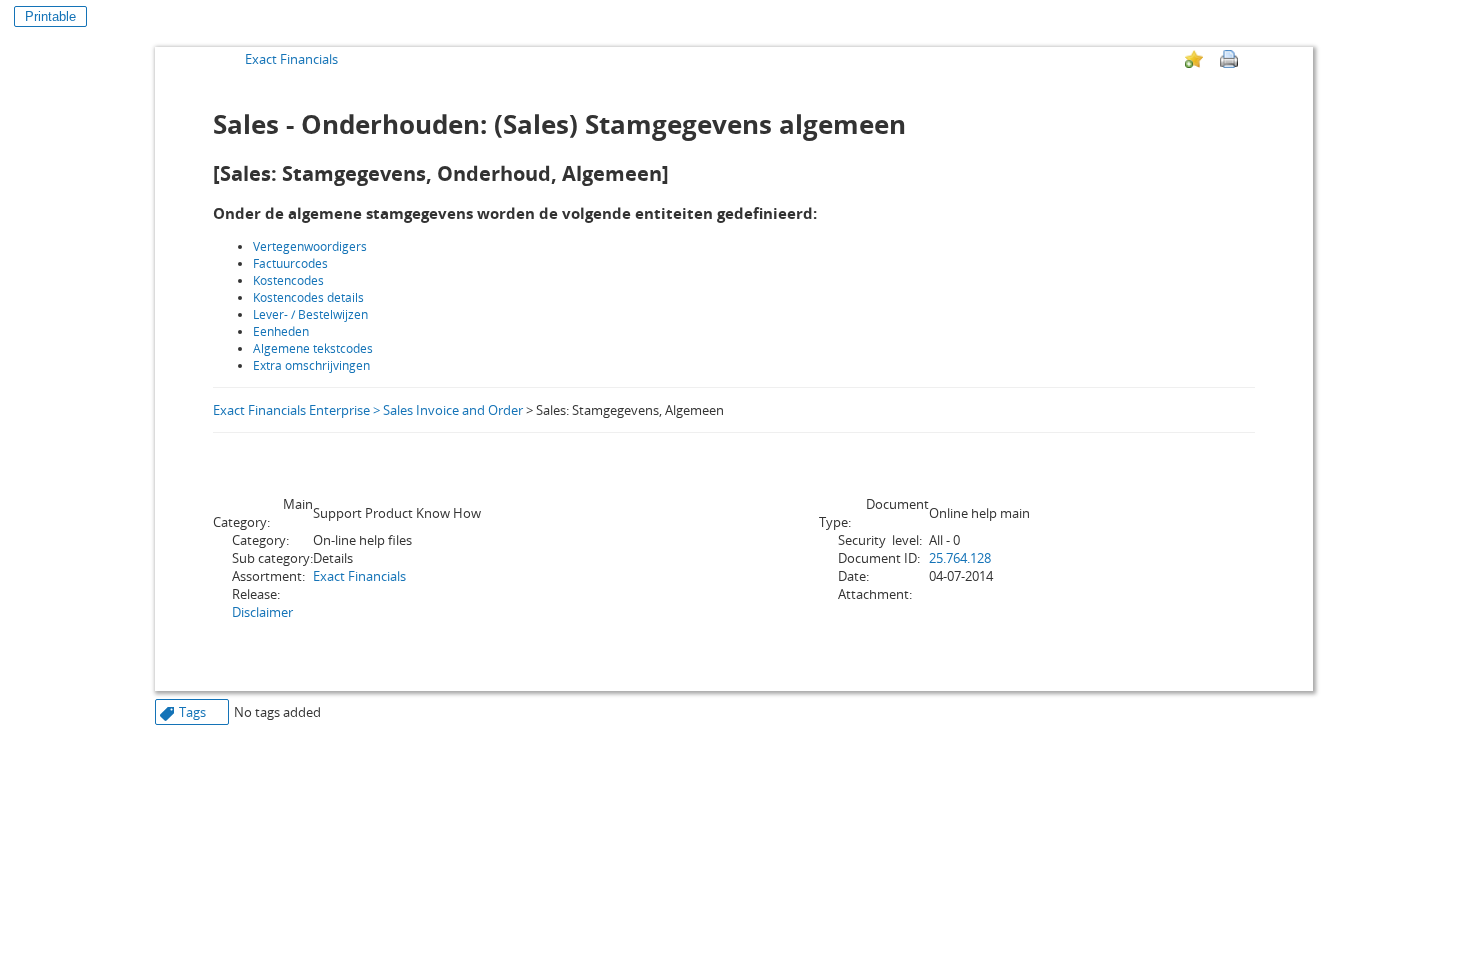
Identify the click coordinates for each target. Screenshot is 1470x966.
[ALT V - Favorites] (1194, 59)
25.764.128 (960, 558)
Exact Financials (291, 59)
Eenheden (281, 331)
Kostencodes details (308, 297)
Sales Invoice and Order (453, 410)
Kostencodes (290, 280)
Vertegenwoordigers (310, 246)
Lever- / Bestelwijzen (310, 314)
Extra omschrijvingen (311, 365)
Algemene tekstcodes (313, 348)
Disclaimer (262, 612)
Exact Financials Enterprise (291, 410)
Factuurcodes (290, 263)
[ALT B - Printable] (1229, 59)
